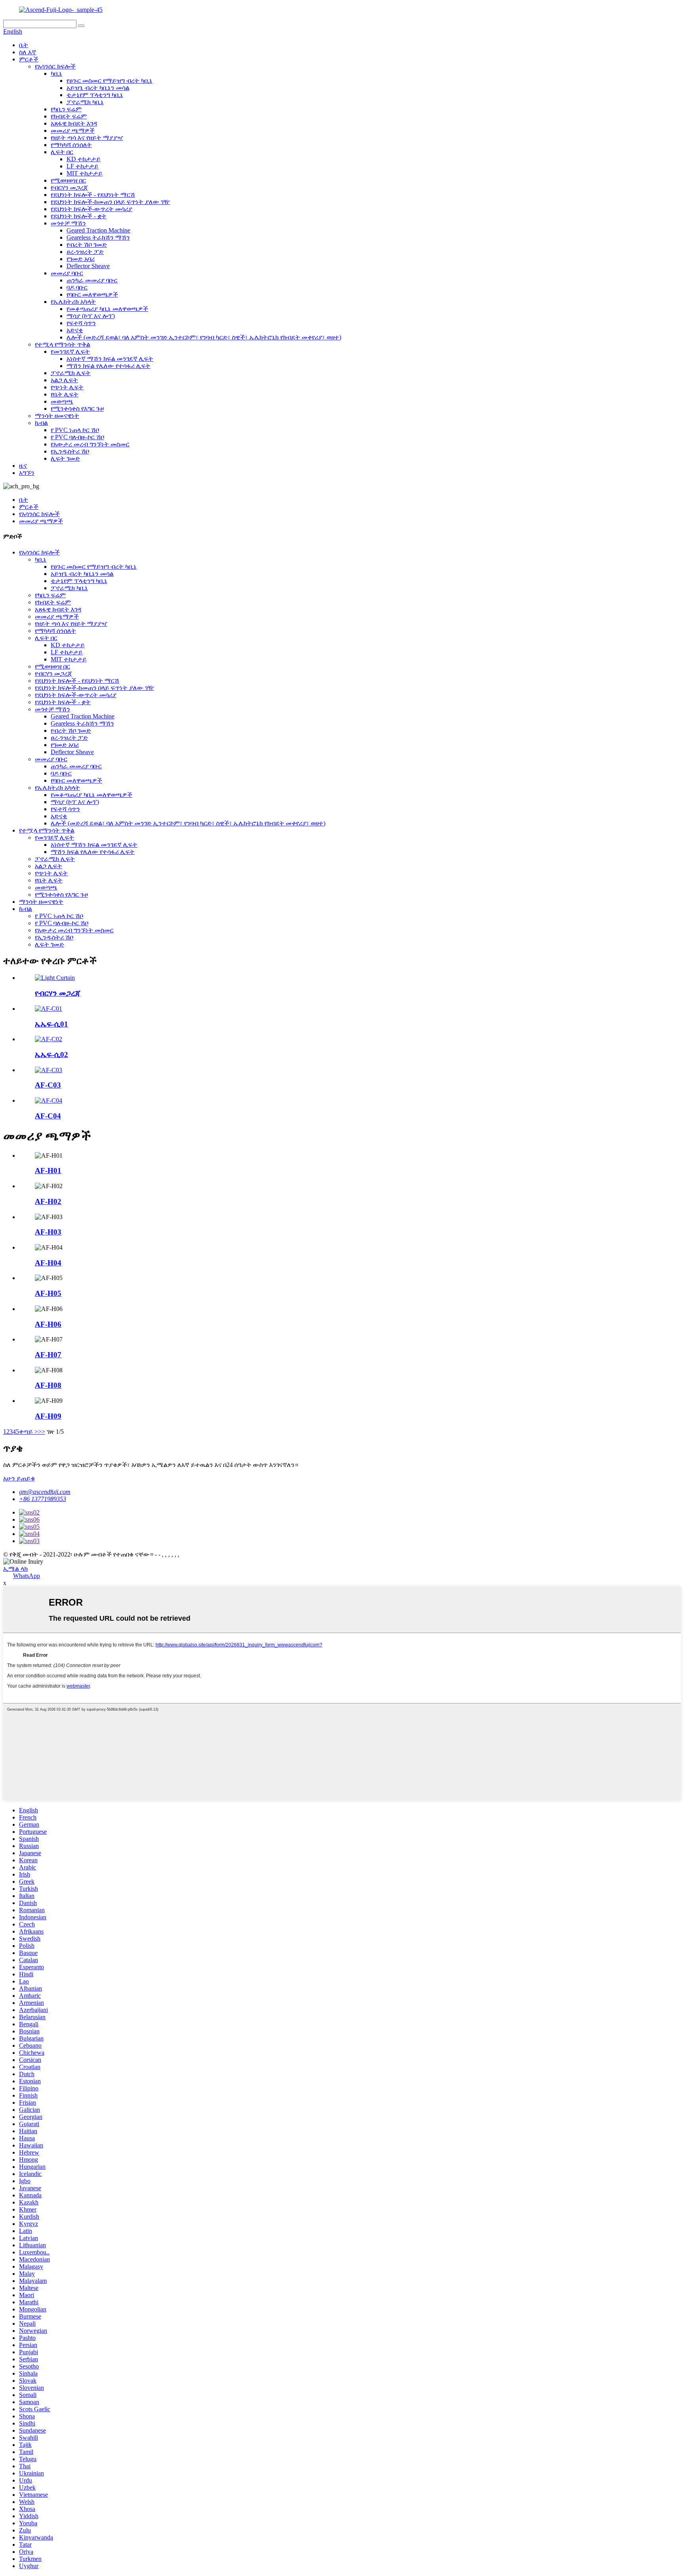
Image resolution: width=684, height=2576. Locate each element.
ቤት (24, 45)
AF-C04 (48, 1116)
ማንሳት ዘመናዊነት (57, 416)
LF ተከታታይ (83, 166)
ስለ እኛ (28, 52)
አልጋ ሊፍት (64, 380)
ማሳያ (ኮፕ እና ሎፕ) (91, 316)
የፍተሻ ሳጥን (81, 323)
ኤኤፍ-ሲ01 (51, 1024)
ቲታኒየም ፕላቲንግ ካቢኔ (95, 95)
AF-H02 (48, 1201)
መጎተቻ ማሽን (68, 223)
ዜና (23, 466)
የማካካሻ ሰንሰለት (71, 145)
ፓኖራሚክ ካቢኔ (85, 102)
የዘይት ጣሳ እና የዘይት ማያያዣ (87, 138)
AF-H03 (48, 1232)
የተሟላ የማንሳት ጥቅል (63, 344)
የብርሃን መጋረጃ (69, 188)
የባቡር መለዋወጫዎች (92, 294)
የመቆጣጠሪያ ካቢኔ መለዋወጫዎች (107, 309)
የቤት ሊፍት (65, 394)
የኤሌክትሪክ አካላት (73, 302)
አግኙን (27, 473)
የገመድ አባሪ (81, 259)
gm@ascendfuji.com (45, 1492)
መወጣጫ (62, 401)
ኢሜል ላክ (15, 1569)
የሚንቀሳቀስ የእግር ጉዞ (77, 409)
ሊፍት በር (62, 152)
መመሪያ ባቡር (67, 273)
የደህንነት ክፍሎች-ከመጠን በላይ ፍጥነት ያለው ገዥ (110, 202)
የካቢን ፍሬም (66, 109)
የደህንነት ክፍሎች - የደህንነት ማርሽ (93, 195)
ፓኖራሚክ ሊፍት (71, 373)
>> (42, 1432)
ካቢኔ (56, 73)
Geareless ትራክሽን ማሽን (98, 237)
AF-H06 (48, 1324)
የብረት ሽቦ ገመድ (87, 245)
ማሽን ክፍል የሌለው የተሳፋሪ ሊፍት (108, 366)
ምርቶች (29, 59)
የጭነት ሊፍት (67, 387)
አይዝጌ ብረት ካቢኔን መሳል (98, 88)
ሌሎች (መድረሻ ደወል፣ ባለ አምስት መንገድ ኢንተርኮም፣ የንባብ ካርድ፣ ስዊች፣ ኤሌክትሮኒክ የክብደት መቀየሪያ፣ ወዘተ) (204, 337)
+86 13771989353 (43, 1499)
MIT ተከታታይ (85, 173)
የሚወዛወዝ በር (68, 180)
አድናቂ (75, 330)
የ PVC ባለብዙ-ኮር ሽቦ (77, 437)
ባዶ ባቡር (77, 287)
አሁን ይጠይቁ (19, 1478)
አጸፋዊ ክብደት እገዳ (74, 123)
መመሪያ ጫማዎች (73, 131)
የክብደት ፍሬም (69, 116)
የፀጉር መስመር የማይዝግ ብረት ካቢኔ (109, 81)
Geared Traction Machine (98, 230)
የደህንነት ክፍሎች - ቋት (79, 216)
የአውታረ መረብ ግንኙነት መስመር (90, 444)
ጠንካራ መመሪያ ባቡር (92, 280)
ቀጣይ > (28, 1432)
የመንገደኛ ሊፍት (70, 352)
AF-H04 (48, 1263)
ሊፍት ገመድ (65, 458)
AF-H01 (48, 1171)
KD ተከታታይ (84, 159)
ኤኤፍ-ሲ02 (51, 1055)
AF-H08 (48, 1385)
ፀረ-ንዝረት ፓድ (85, 252)
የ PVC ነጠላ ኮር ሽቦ (75, 430)
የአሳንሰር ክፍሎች (55, 66)
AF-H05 (48, 1293)
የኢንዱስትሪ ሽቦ (70, 451)
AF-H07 (48, 1355)
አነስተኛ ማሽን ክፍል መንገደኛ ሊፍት (110, 359)
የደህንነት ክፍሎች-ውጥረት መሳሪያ (91, 209)
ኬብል (41, 423)
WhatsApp (27, 1576)
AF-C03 (48, 1085)
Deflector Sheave (88, 266)
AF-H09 (48, 1416)
